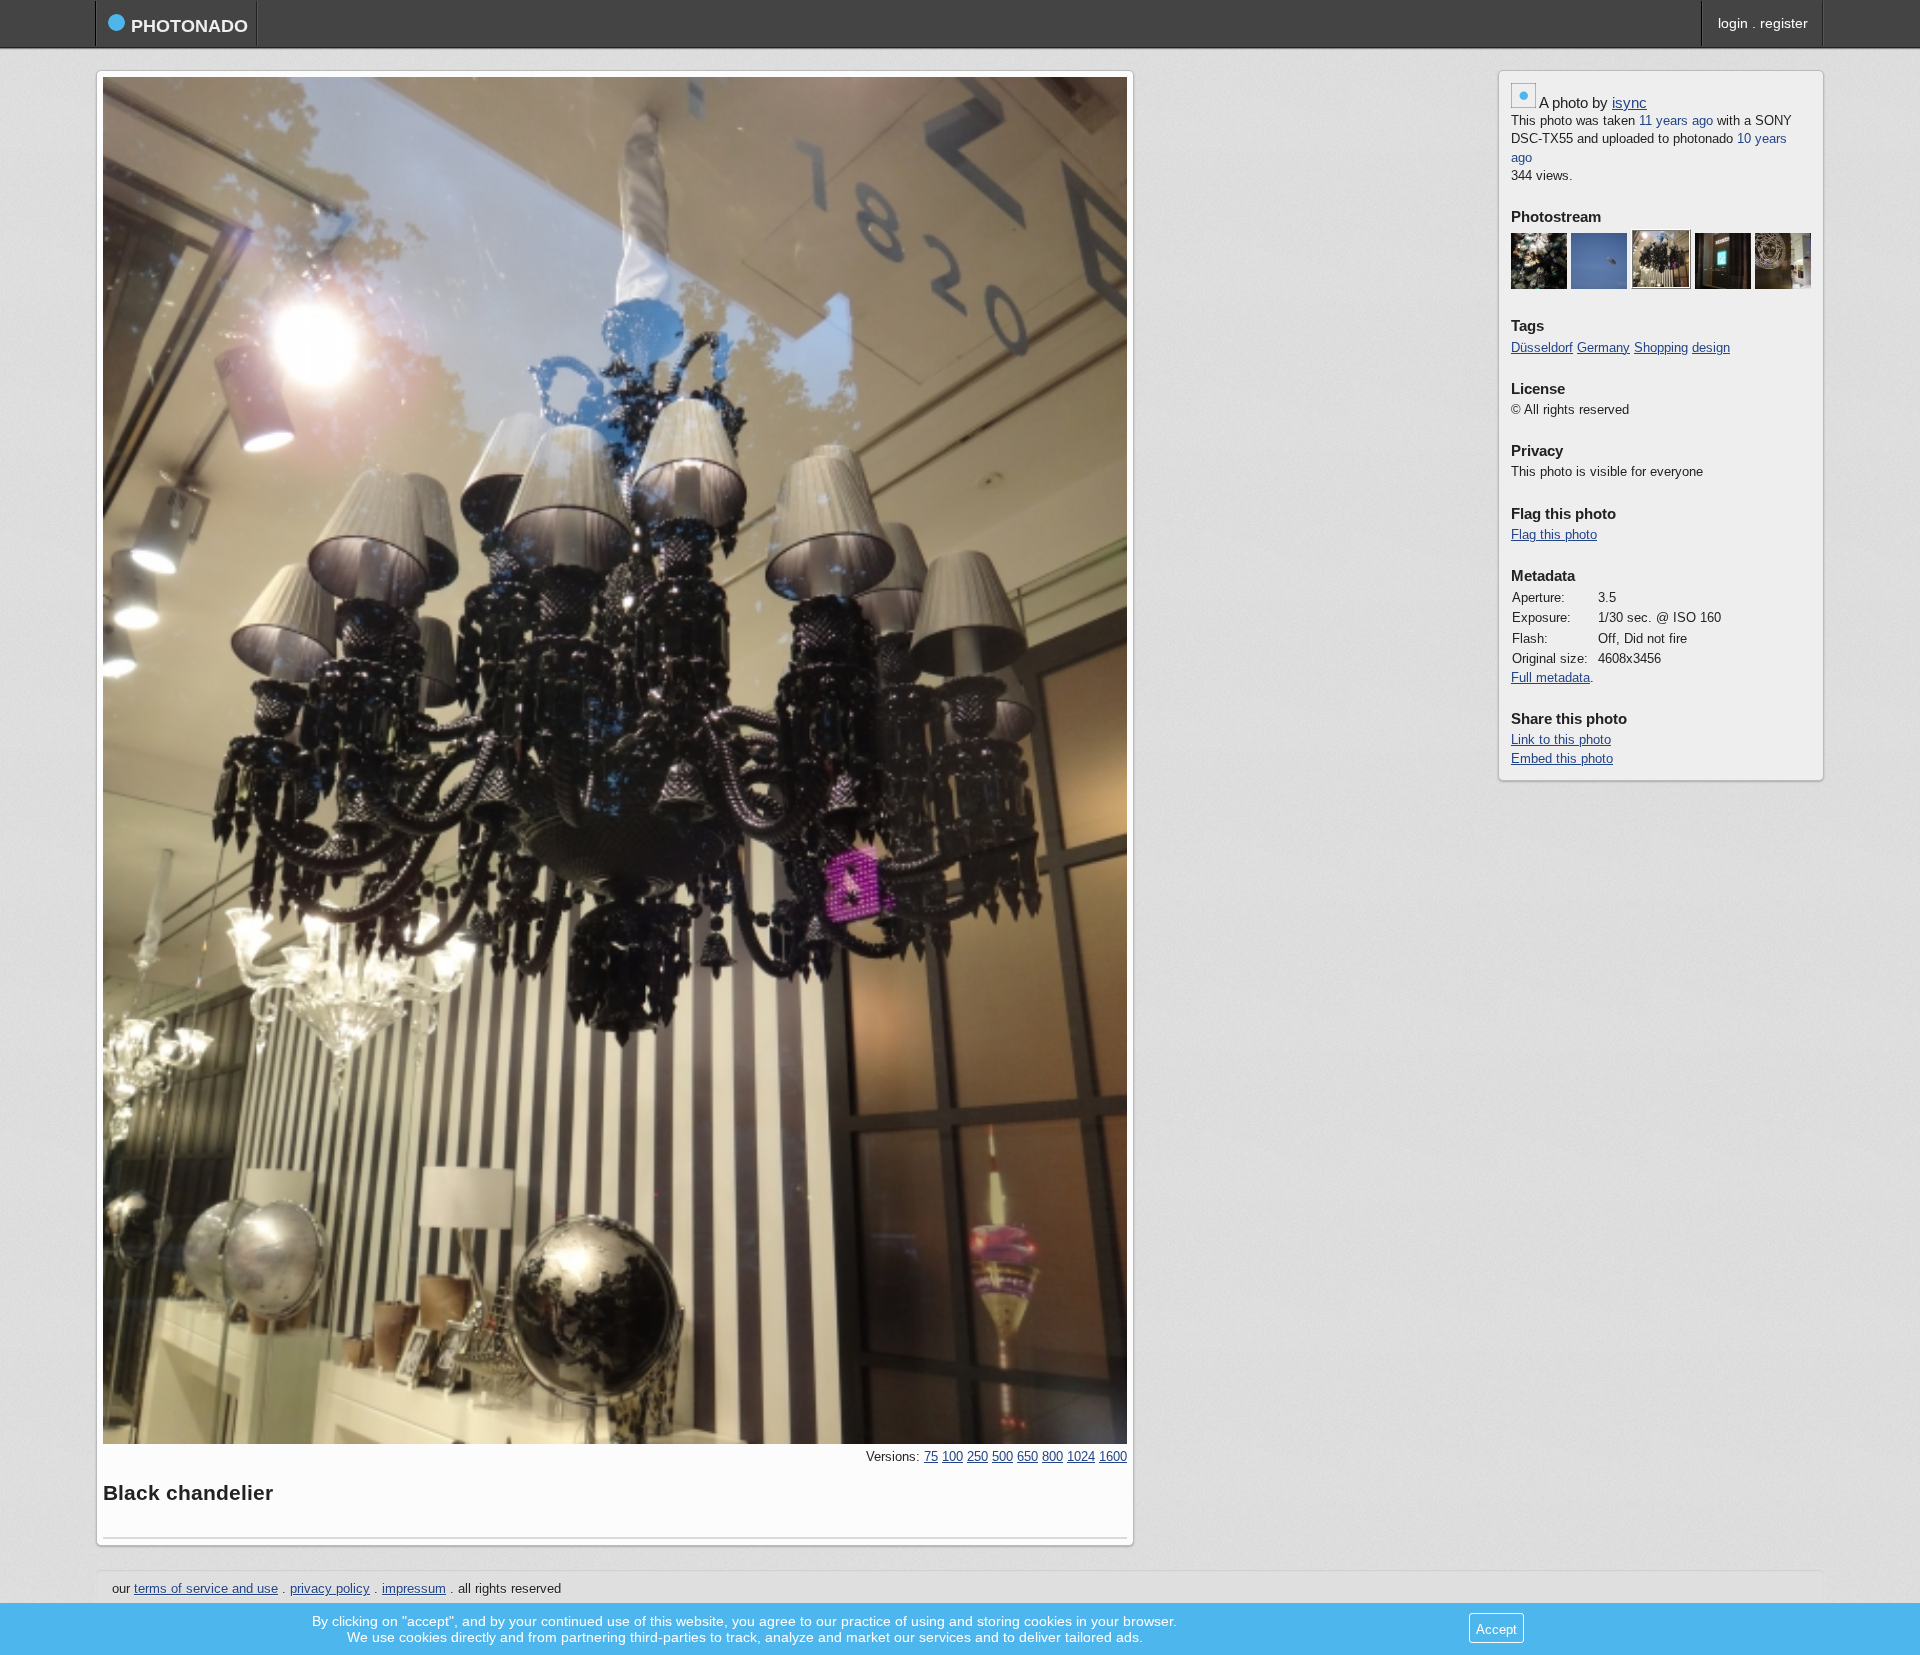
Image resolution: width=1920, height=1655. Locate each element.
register (1784, 23)
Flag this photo (1554, 535)
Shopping (1661, 348)
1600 (1113, 1457)
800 (1052, 1457)
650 (1027, 1457)
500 (1002, 1457)
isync (1629, 102)
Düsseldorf (1542, 348)
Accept (1496, 1629)
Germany (1603, 348)
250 (977, 1457)
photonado (187, 26)
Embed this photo (1562, 759)
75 (931, 1457)
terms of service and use (206, 1589)
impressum (414, 1589)
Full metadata (1550, 678)
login (1733, 23)
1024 (1081, 1457)
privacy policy (330, 1589)
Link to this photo (1561, 740)
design (1711, 348)
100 (952, 1457)
